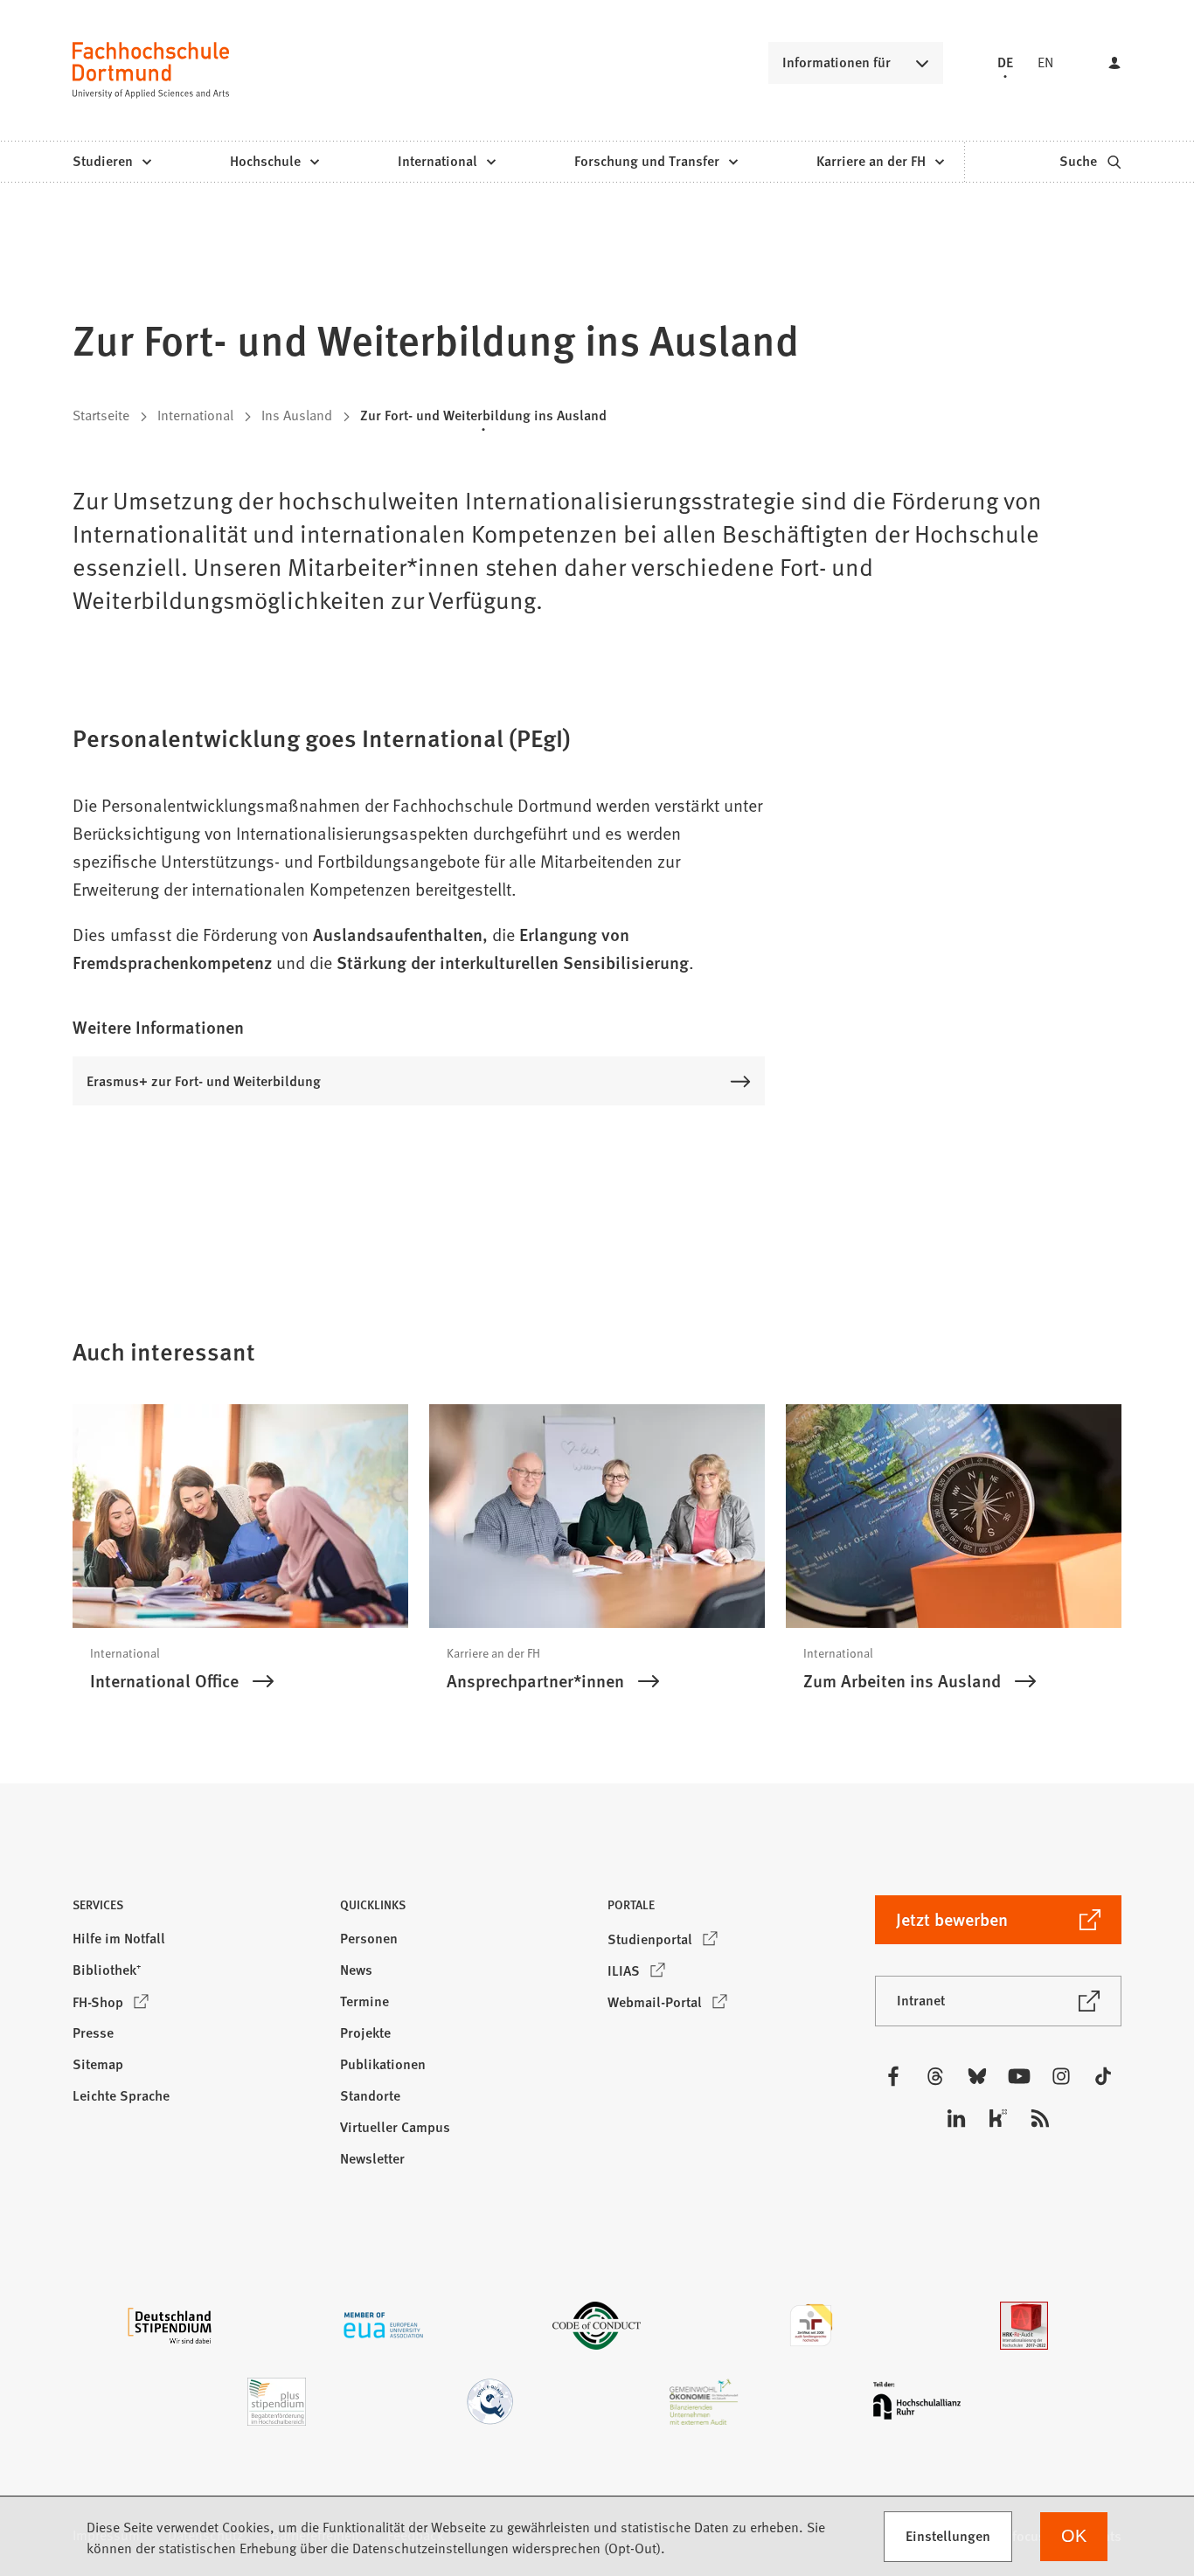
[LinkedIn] (956, 2118)
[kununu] (998, 2118)
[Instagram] (1061, 2076)
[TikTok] (1103, 2076)
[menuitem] (111, 162)
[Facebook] (893, 2076)
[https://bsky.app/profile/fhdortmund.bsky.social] (977, 2076)
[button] (196, 1910)
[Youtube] (1019, 2076)
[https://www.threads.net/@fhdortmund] (935, 2076)
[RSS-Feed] (1040, 2118)
